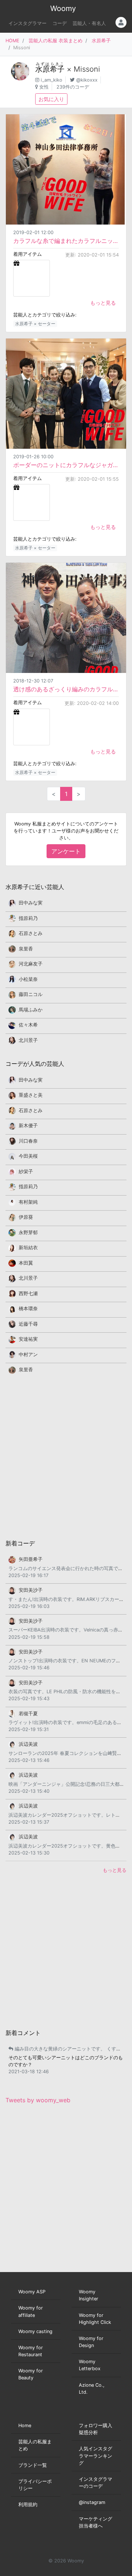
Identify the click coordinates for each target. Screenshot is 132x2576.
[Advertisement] (66, 1456)
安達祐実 (28, 1339)
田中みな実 (31, 903)
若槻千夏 (28, 1714)
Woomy (63, 8)
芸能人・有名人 (89, 23)
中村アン (28, 1355)
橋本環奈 (28, 1309)
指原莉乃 (28, 918)
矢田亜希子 (31, 1559)
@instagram (92, 2502)
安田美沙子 (31, 1590)
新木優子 (28, 1126)
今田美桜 (28, 1156)
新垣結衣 (28, 1248)
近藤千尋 (28, 1324)
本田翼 (26, 1263)
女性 (44, 87)
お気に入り (51, 99)
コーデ (60, 23)
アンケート (66, 851)
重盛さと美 (31, 1095)
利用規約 (28, 2505)
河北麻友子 (31, 964)
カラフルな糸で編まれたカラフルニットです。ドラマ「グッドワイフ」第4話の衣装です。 (66, 241)
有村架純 (28, 1202)
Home (25, 2425)
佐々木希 (28, 1025)
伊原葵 (26, 1217)
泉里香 (26, 949)
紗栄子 (26, 1171)
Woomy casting (35, 2331)
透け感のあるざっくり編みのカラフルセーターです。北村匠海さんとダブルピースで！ (66, 689)
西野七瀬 (28, 1294)
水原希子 (101, 41)
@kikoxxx (87, 80)
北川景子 (28, 1040)
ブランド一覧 (33, 2465)
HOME (12, 41)
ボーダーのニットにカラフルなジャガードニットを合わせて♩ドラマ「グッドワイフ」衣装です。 (66, 465)
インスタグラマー (27, 23)
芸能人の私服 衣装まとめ (56, 41)
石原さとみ (31, 933)
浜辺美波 (28, 1744)
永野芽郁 (28, 1233)
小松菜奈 (28, 979)
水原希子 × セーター (35, 324)
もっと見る (103, 303)
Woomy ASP (32, 2292)
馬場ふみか (31, 1010)
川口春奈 (28, 1141)
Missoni (87, 69)
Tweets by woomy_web (38, 2100)
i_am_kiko (52, 80)
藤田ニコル (31, 994)
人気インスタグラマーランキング (96, 2456)
